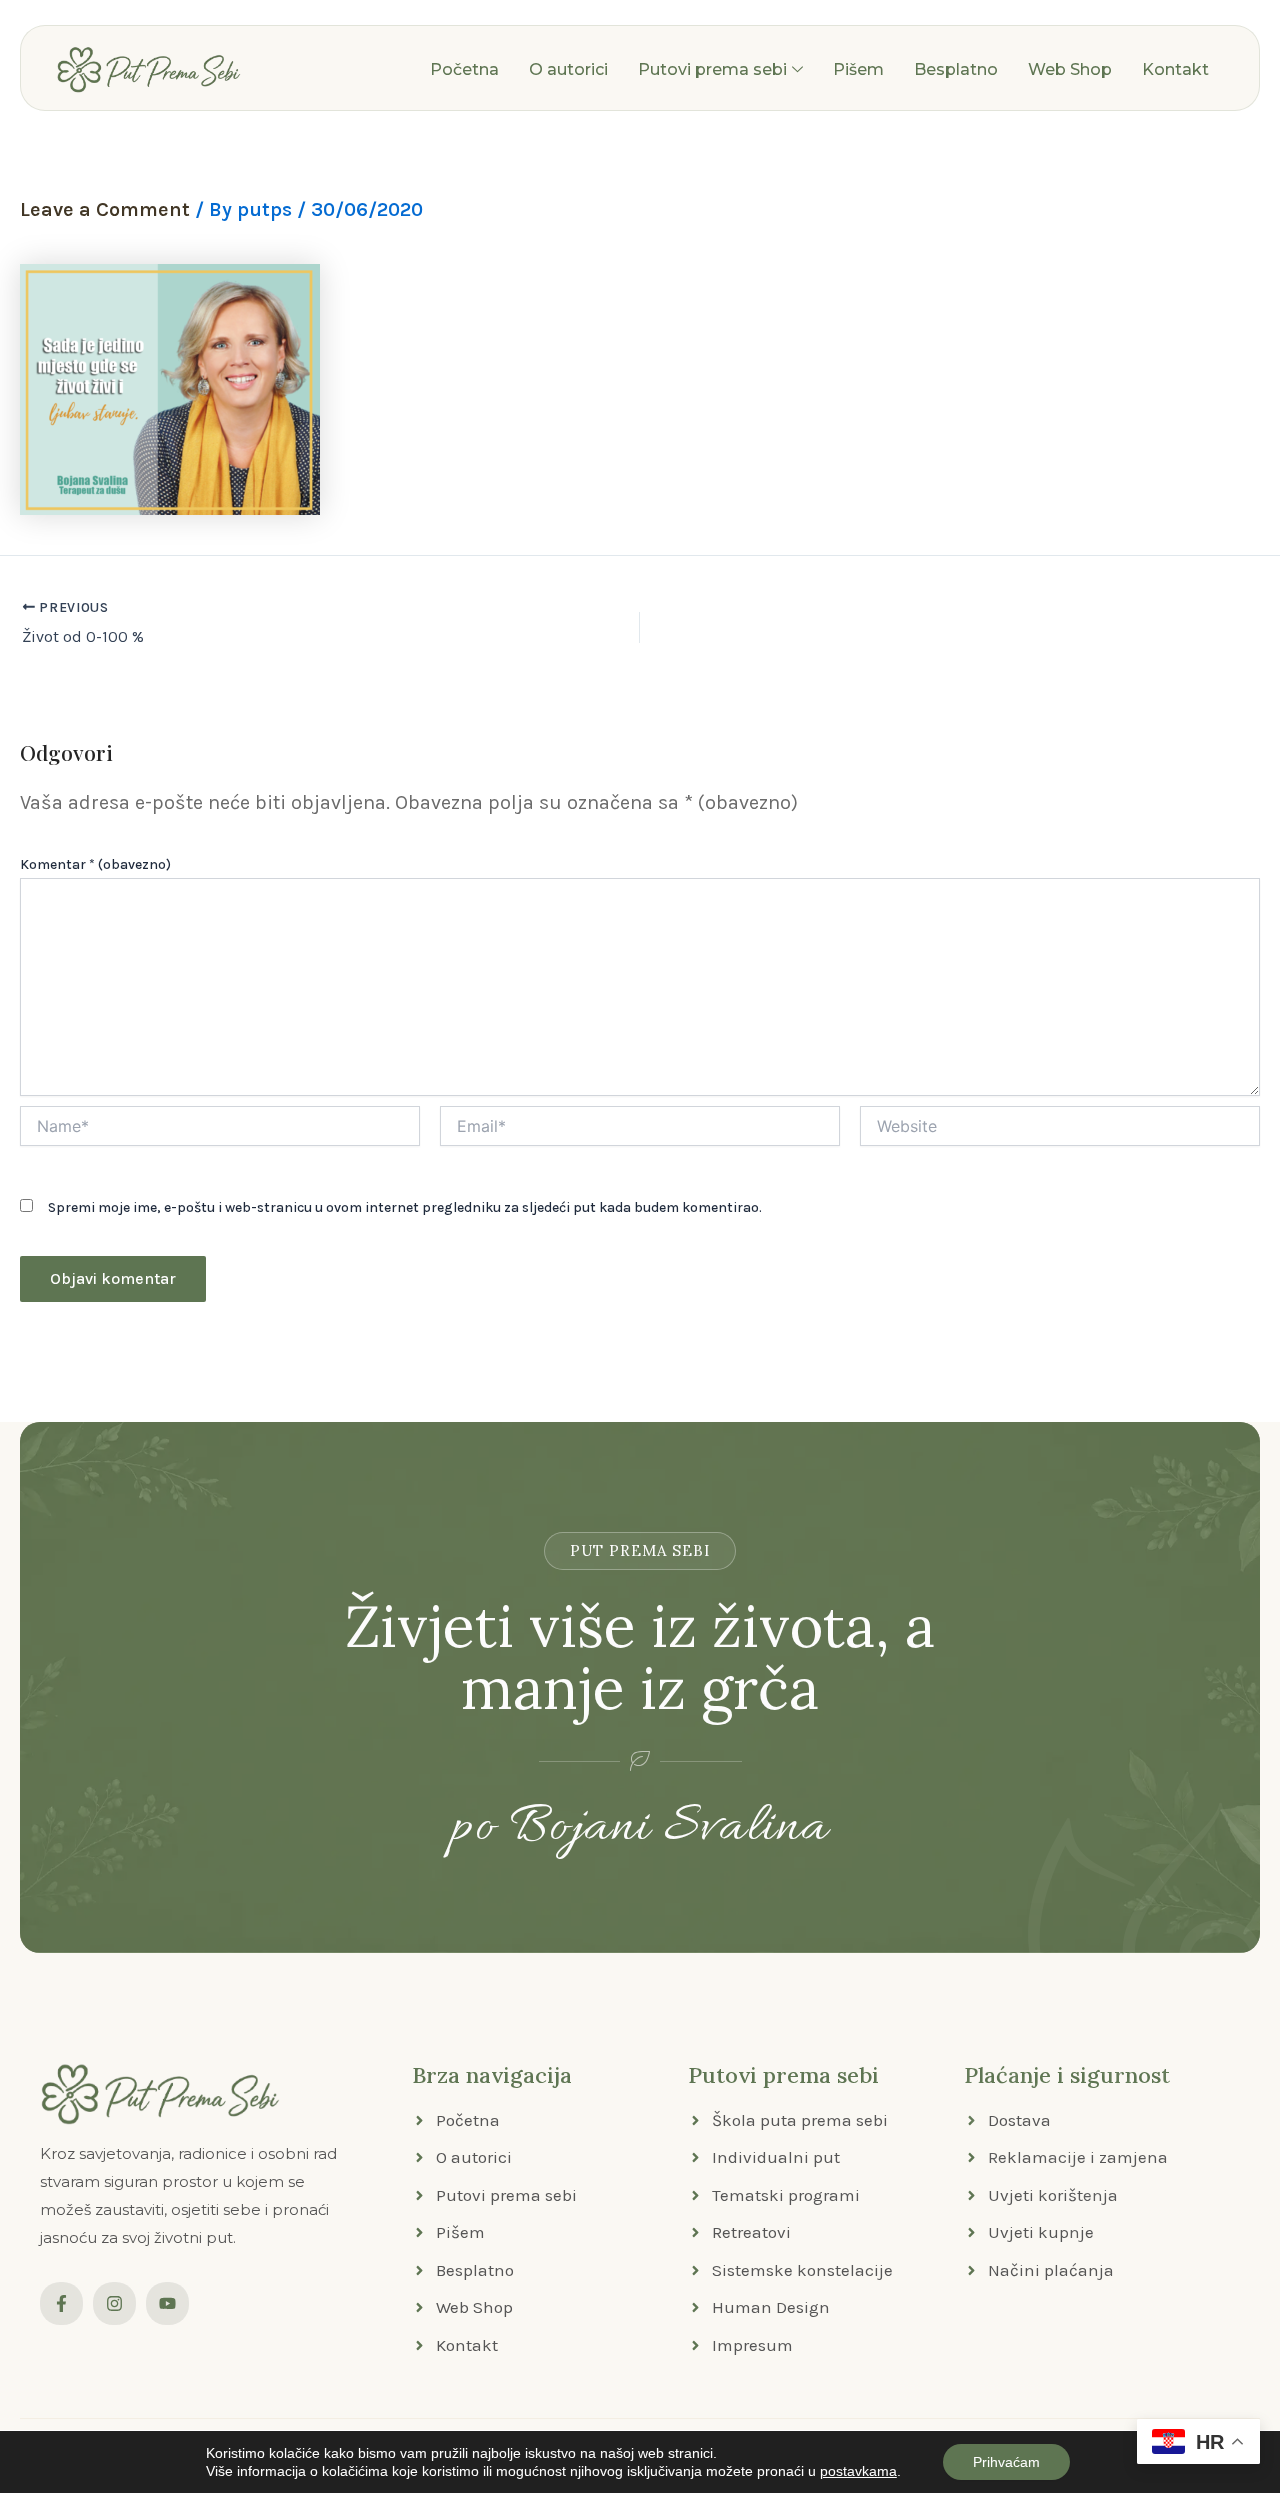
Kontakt (1175, 69)
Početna (464, 69)
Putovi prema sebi (712, 69)
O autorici (568, 69)
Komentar (95, 864)
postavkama (858, 2471)
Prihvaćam (1006, 2462)
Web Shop (1070, 69)
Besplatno (956, 69)
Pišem (858, 69)
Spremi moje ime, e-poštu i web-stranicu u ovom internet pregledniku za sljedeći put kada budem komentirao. (405, 1207)
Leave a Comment (105, 209)
